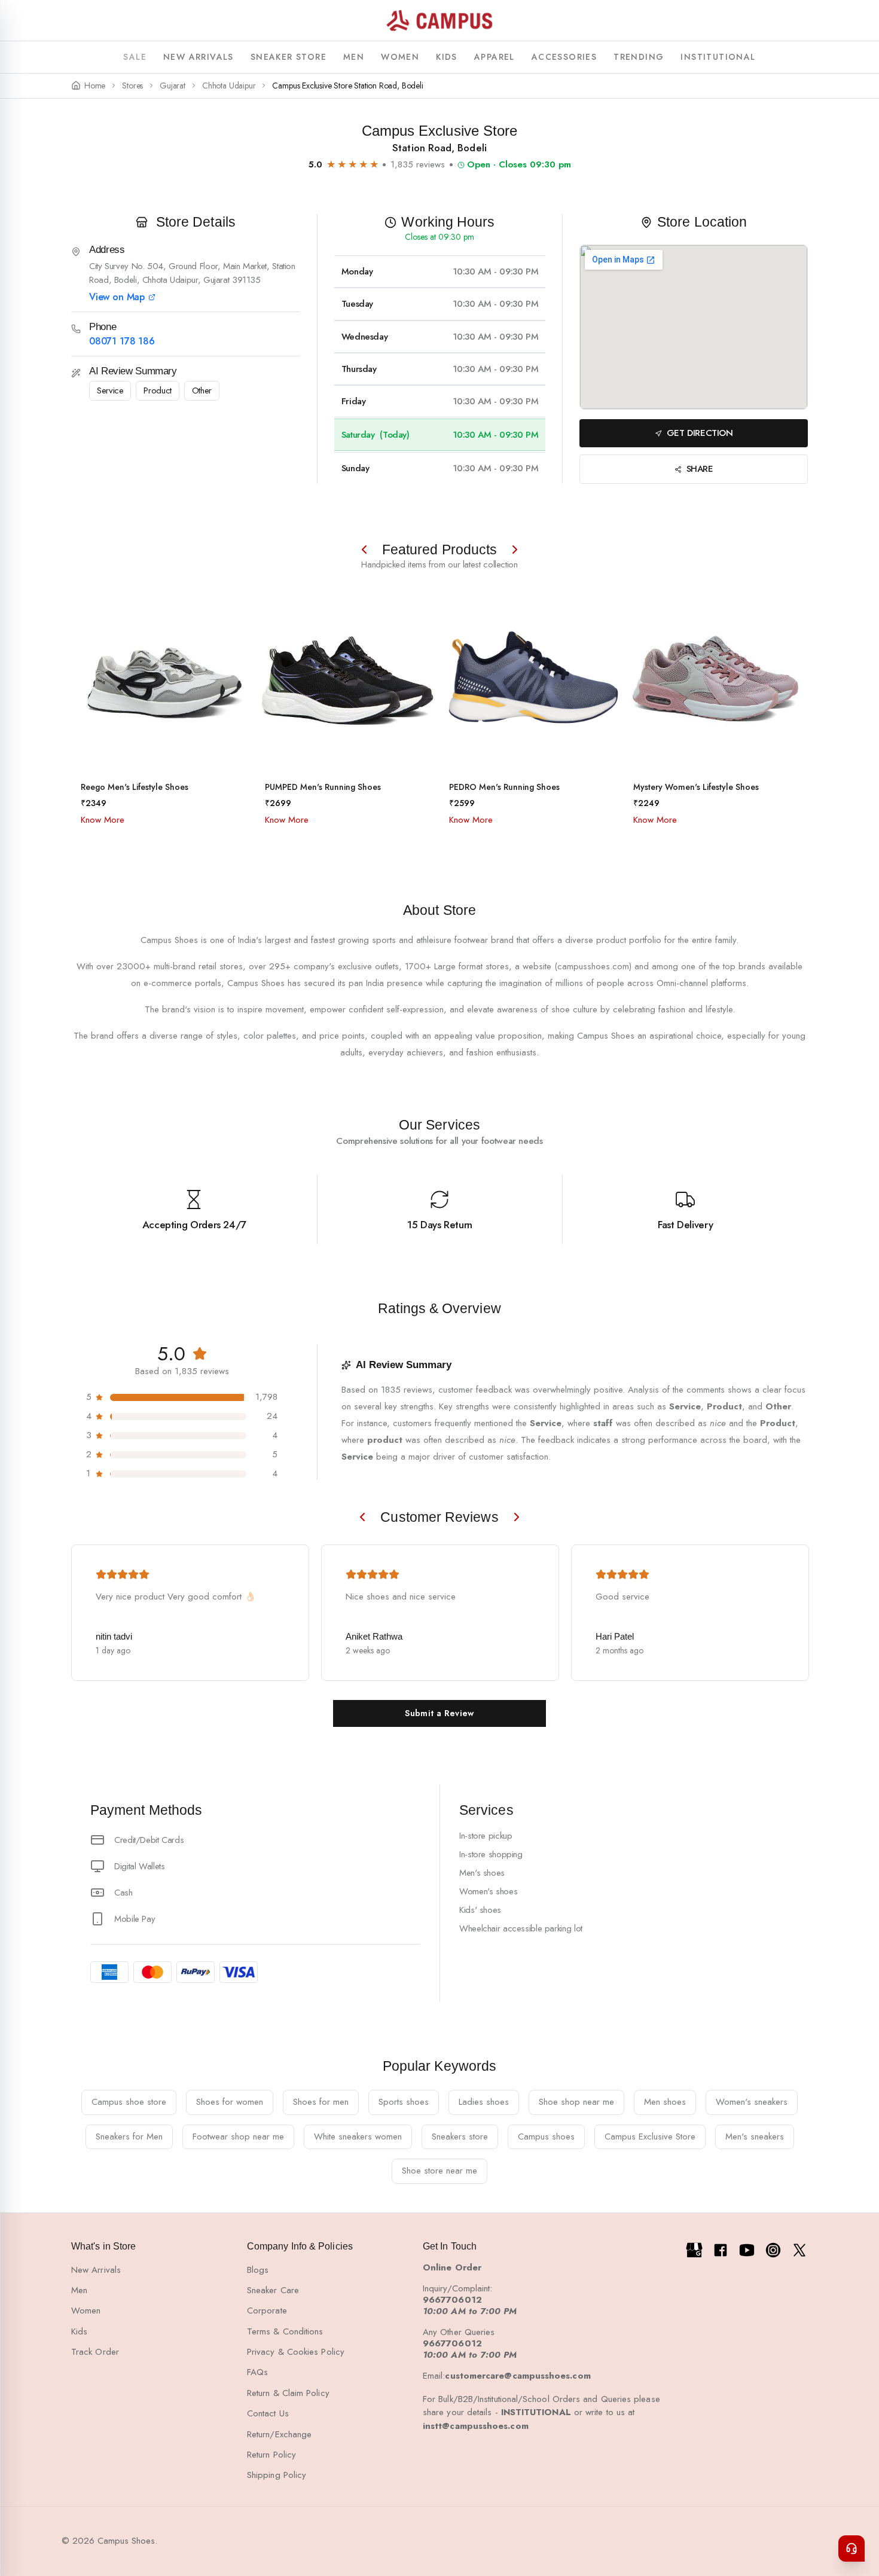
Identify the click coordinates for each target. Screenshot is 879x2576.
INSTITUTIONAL (718, 57)
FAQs (257, 2372)
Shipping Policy (277, 2475)
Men (79, 2290)
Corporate (267, 2311)
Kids (79, 2331)
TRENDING (639, 57)
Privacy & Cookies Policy (296, 2352)
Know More (103, 820)
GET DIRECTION (700, 433)
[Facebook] (721, 2250)
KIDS (447, 57)
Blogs (258, 2270)
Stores (132, 86)
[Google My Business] (694, 2250)
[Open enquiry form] (851, 2548)
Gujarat (173, 86)
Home (95, 86)
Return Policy (271, 2455)
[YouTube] (747, 2250)
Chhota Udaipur (229, 86)
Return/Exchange (279, 2434)
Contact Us (268, 2413)
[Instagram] (773, 2250)
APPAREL (495, 57)
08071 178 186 (122, 341)
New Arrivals (96, 2270)
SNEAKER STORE (289, 57)
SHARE (700, 469)
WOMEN (400, 57)
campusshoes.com (593, 966)
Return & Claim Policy (288, 2393)
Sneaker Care (273, 2290)
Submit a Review (439, 1713)
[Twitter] (799, 2250)
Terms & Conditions (285, 2331)
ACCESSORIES (564, 57)
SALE (135, 57)
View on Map (117, 297)
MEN (354, 57)
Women (86, 2311)
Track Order (95, 2352)
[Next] (515, 550)
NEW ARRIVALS (199, 57)
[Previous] (364, 550)
